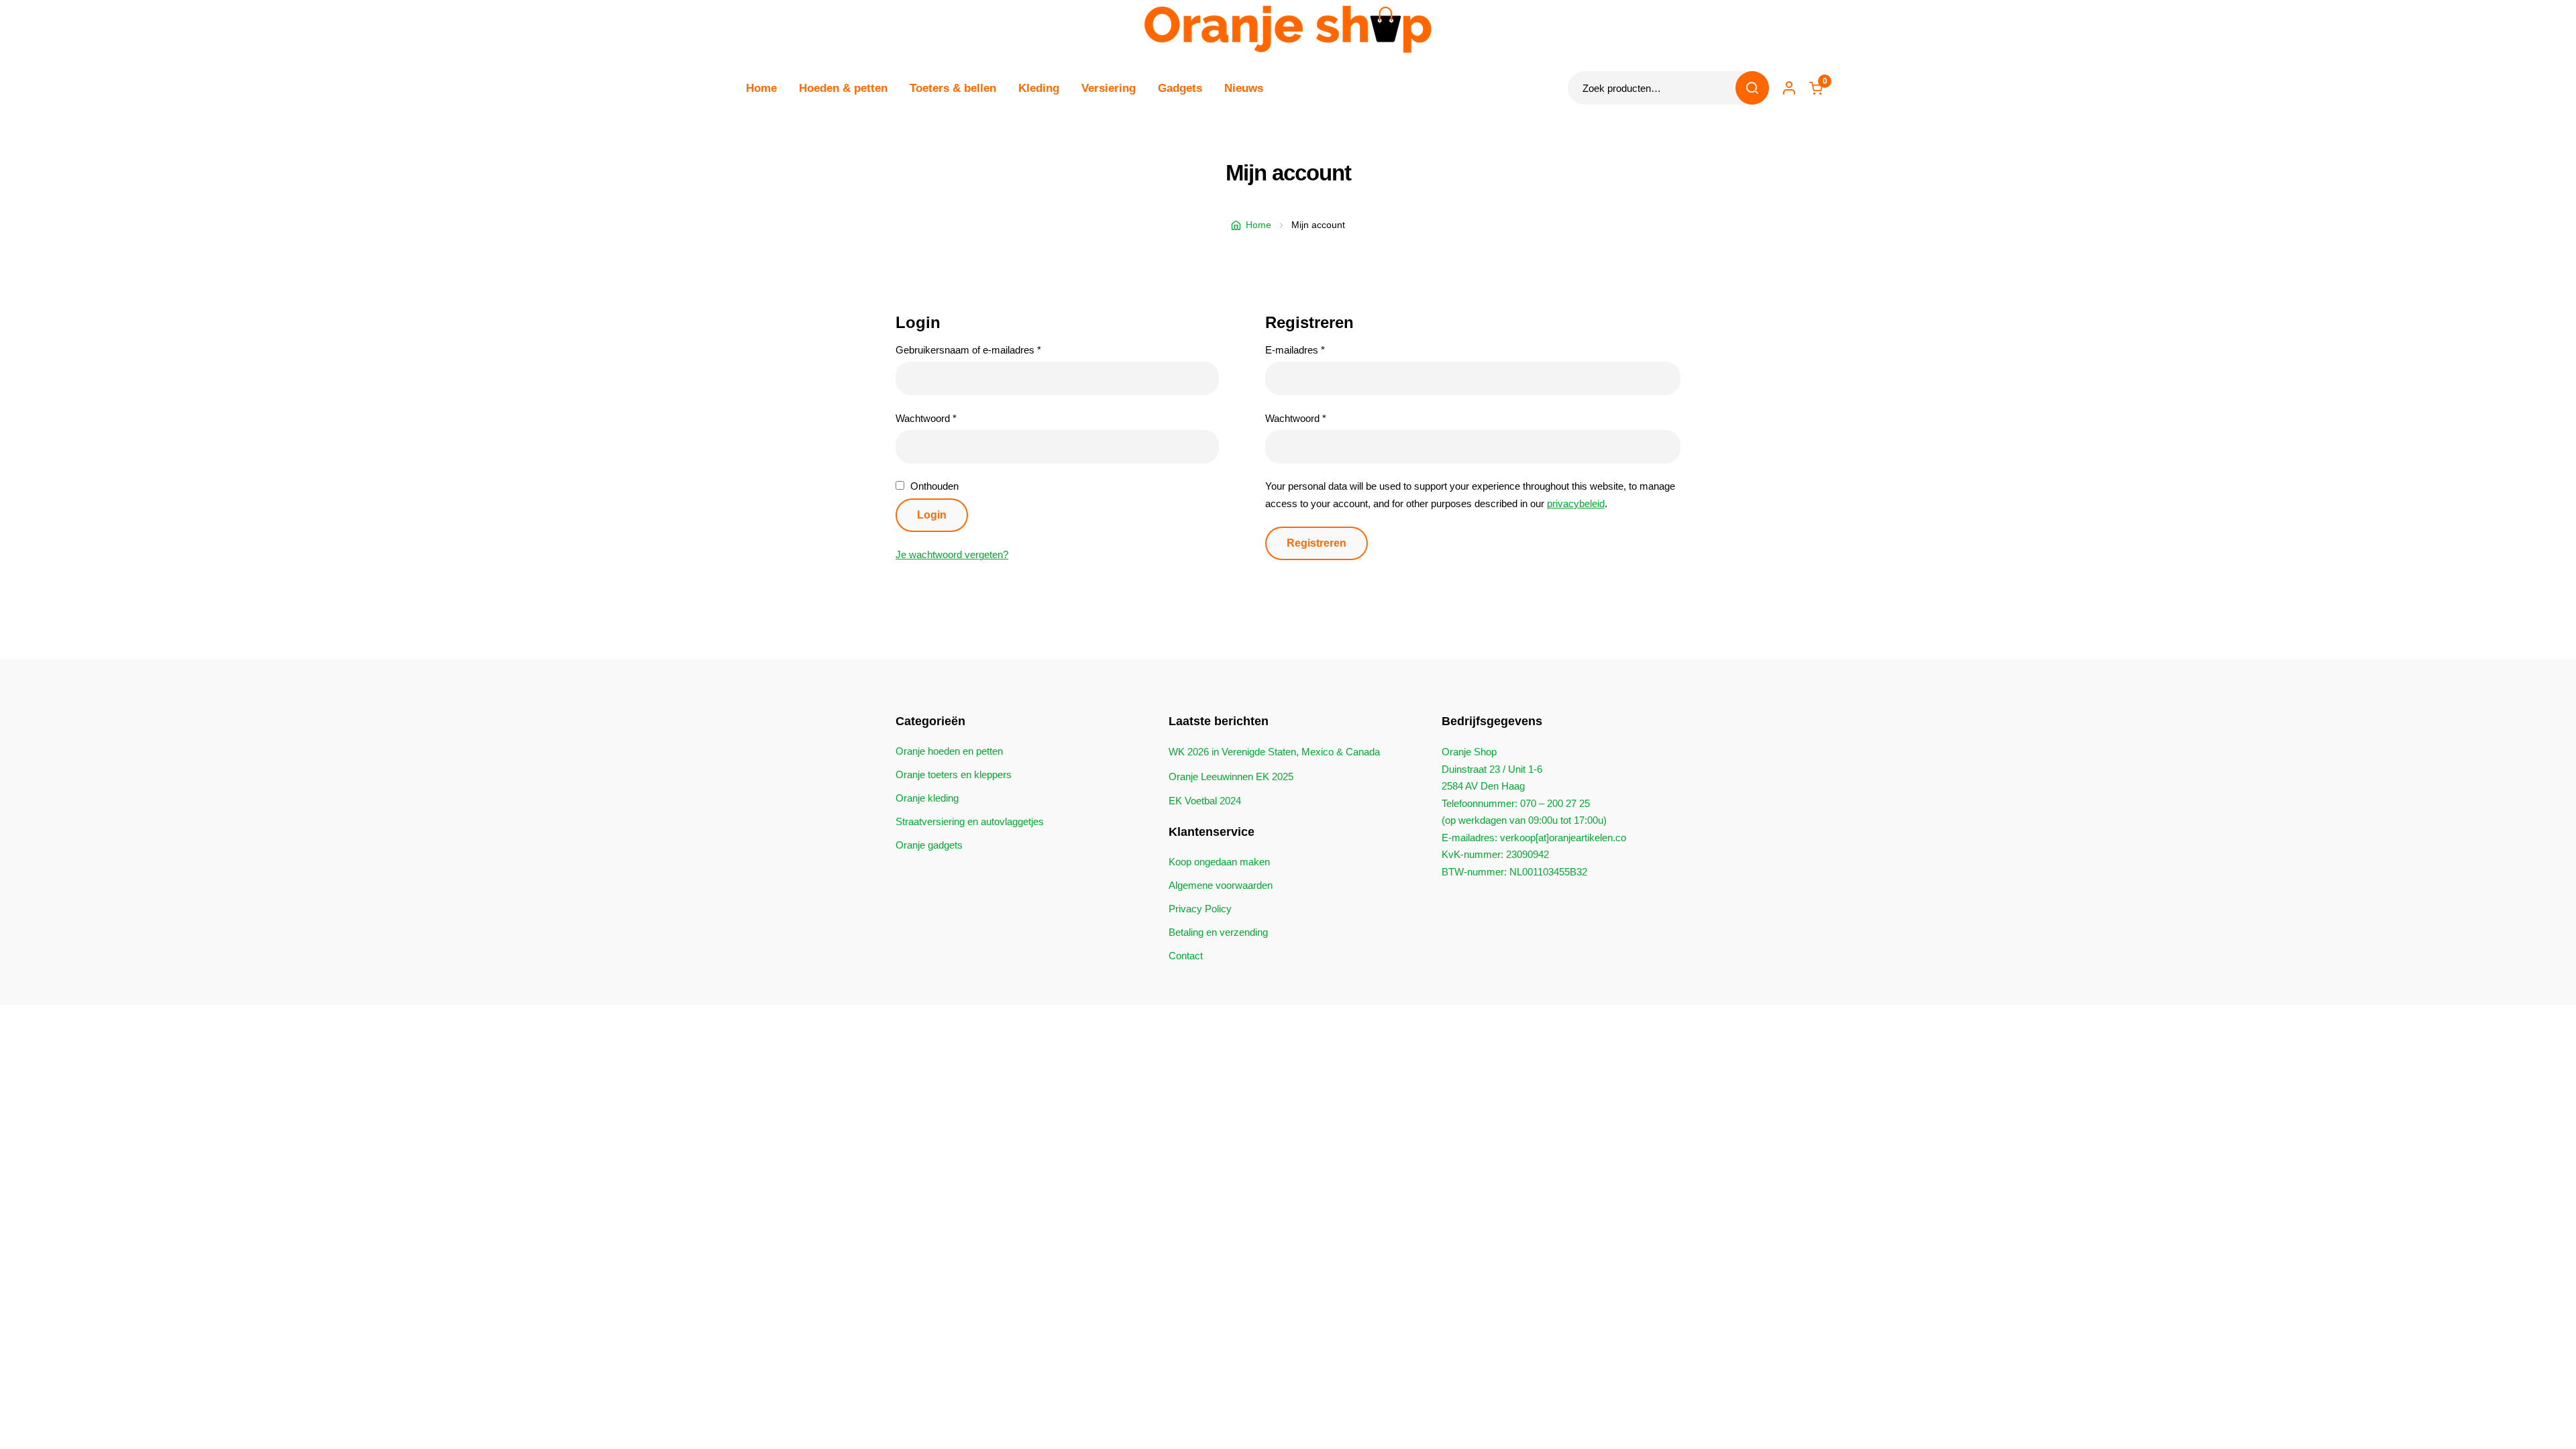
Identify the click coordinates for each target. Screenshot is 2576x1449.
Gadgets (1180, 88)
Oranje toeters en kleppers (954, 774)
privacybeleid (1576, 503)
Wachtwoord (941, 418)
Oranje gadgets (929, 845)
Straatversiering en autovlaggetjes (970, 821)
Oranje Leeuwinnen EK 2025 (1231, 776)
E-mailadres (1310, 350)
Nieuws (1244, 88)
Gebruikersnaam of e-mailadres (983, 350)
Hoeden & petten (843, 88)
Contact (1186, 956)
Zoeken (1752, 88)
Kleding (1039, 88)
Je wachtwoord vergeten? (952, 554)
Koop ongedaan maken (1219, 862)
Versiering (1109, 88)
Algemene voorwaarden (1221, 885)
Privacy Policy (1200, 909)
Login (932, 515)
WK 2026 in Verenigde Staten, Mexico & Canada (1274, 752)
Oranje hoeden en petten (949, 751)
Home (761, 88)
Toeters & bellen (953, 88)
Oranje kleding (927, 798)
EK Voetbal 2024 (1205, 801)
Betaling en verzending (1218, 932)
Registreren (1317, 543)
